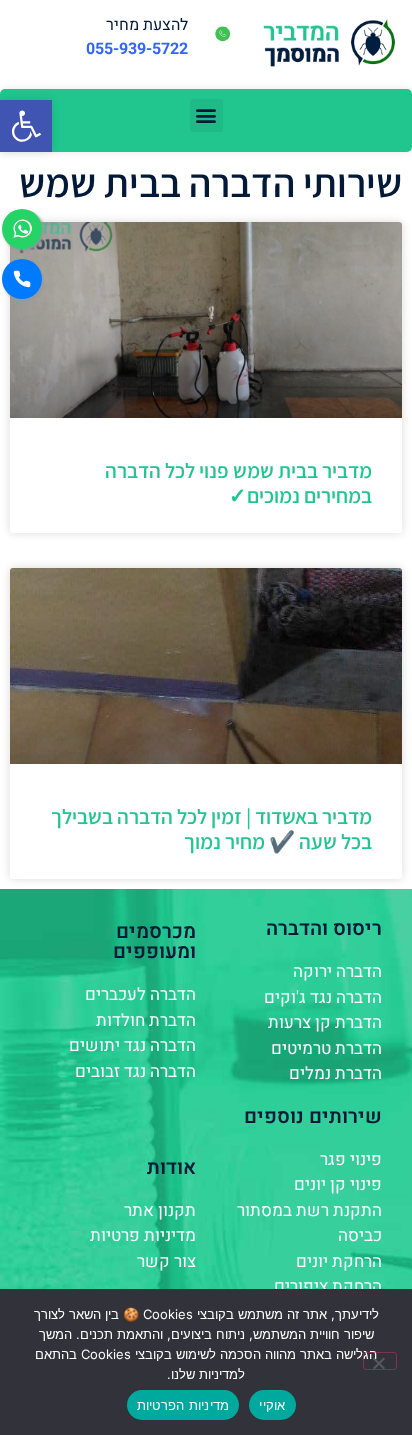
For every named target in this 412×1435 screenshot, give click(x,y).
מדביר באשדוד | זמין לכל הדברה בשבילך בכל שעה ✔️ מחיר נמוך (211, 829)
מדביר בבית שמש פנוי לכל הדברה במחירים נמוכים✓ (238, 483)
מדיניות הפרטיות (183, 1405)
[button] (26, 126)
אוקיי (272, 1405)
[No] (380, 1361)
